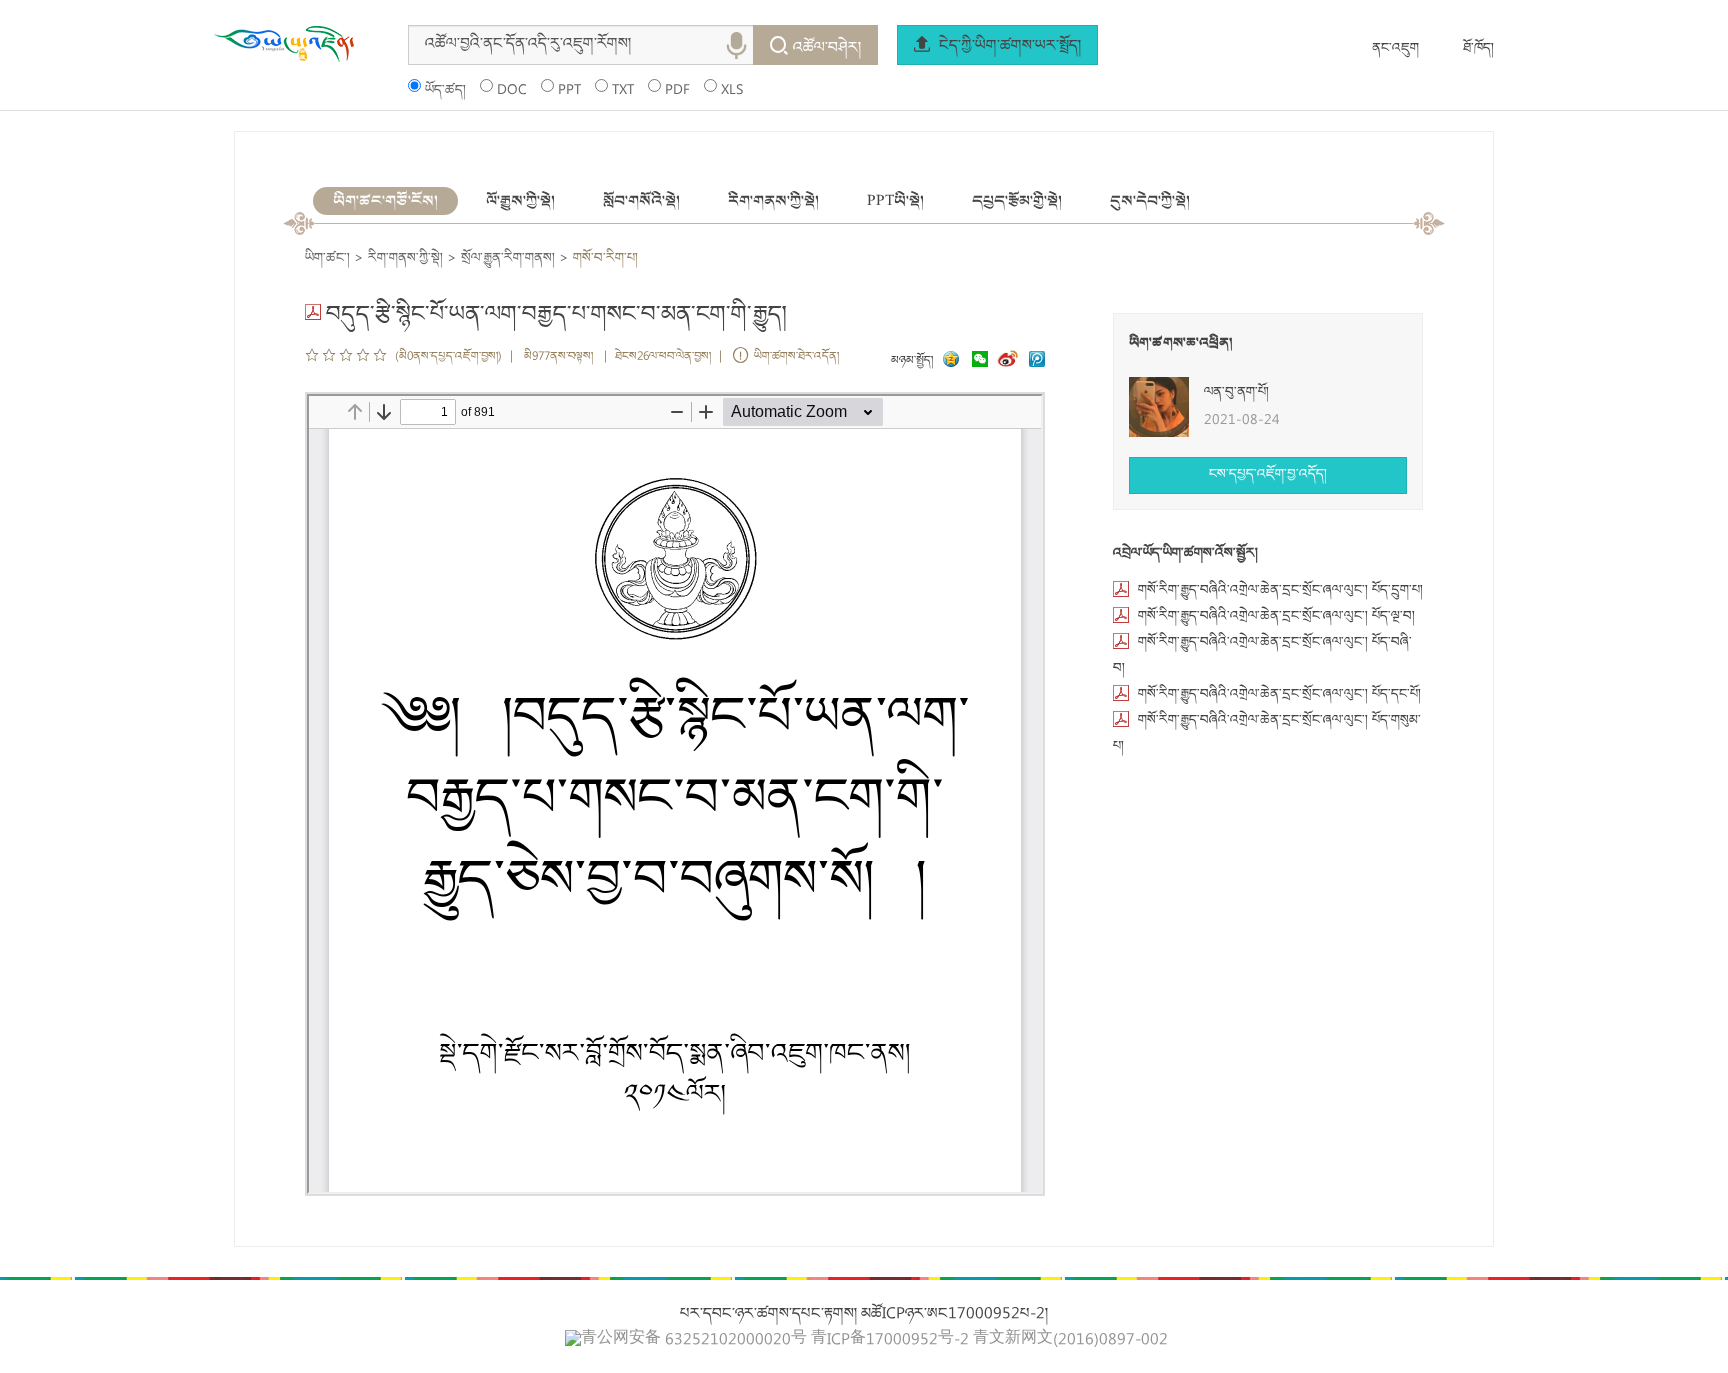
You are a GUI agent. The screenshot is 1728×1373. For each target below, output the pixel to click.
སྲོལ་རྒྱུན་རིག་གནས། (508, 259)
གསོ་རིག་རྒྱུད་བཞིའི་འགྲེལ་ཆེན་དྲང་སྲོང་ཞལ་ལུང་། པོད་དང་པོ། (1279, 695)
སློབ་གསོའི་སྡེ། (641, 201)
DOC (512, 91)
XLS (732, 91)
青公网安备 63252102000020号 (694, 1340)
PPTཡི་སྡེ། (895, 201)
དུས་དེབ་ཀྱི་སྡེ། (1150, 201)
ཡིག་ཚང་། (327, 259)
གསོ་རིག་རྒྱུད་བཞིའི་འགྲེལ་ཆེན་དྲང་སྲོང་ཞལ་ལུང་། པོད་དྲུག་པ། (1280, 591)
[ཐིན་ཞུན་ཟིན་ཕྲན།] (1037, 361)
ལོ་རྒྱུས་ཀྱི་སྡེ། (520, 201)
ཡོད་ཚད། (445, 91)
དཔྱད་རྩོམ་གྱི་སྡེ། (1017, 201)
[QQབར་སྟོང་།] (949, 361)
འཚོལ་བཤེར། (827, 49)
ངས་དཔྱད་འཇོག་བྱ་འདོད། (1268, 475)
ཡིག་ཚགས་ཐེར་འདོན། (796, 357)
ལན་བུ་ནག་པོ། (1236, 393)
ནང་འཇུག (1395, 49)
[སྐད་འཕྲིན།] (975, 361)
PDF (677, 91)
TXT (623, 91)
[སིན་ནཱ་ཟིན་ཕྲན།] (1010, 361)
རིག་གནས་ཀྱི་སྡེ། (773, 201)
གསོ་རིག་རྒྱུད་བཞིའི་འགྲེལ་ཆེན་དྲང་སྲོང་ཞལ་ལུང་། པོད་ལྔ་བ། (1276, 617)
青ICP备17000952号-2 (890, 1341)
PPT (569, 91)
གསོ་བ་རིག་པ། (605, 259)
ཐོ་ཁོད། (1478, 49)
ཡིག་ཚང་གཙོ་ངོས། (385, 201)
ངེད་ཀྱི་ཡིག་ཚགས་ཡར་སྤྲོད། (1008, 47)
